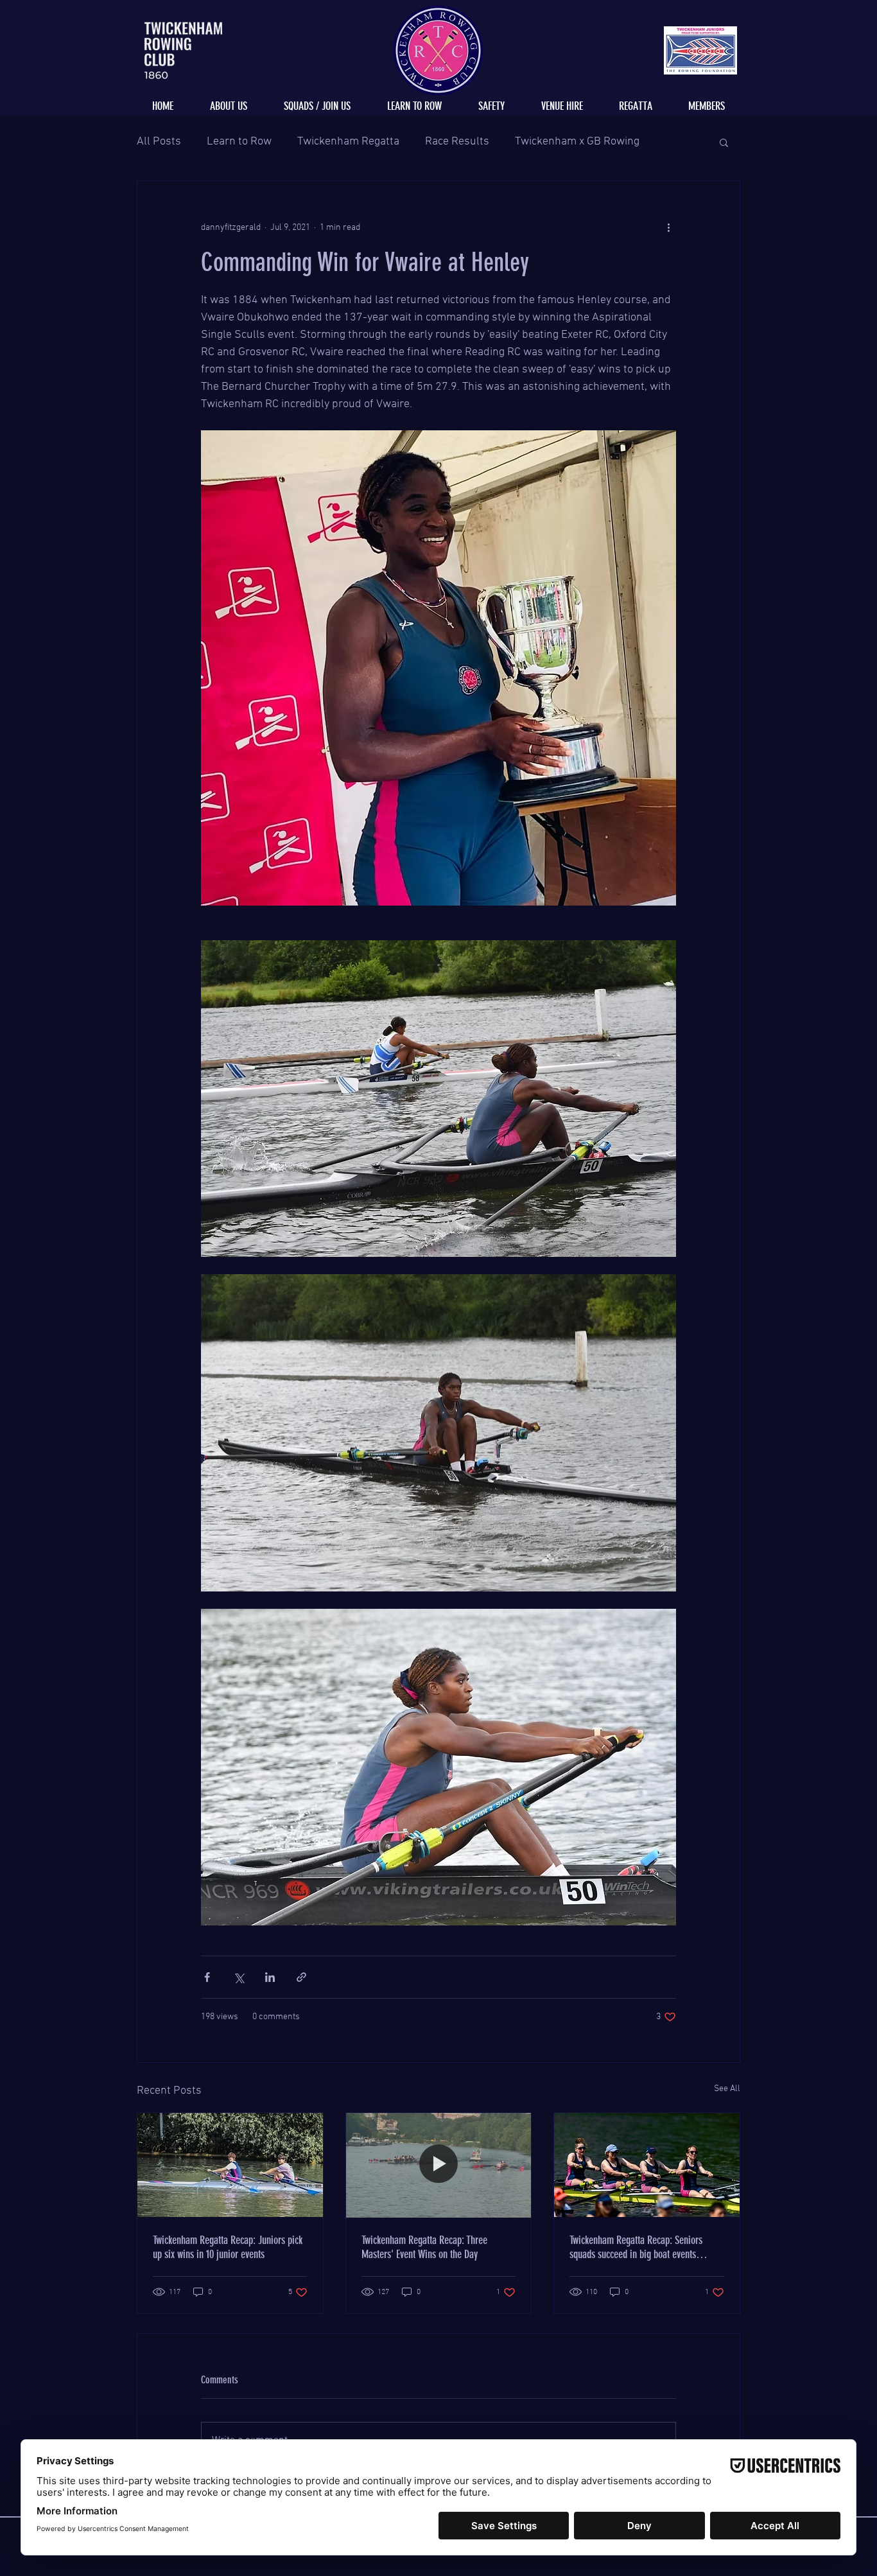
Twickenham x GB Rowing (577, 142)
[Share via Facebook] (207, 1977)
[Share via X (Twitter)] (239, 1977)
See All (727, 2089)
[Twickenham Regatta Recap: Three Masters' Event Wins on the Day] (439, 2165)
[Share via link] (301, 1977)
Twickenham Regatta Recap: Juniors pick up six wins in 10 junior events (228, 2247)
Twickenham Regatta (348, 142)
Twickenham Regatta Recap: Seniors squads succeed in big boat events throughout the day (636, 2247)
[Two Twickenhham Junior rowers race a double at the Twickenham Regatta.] (230, 2165)
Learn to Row (239, 142)
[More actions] (668, 227)
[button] (724, 142)
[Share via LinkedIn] (270, 1977)
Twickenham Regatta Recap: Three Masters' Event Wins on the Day (424, 2247)
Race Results (457, 142)
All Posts (159, 142)
